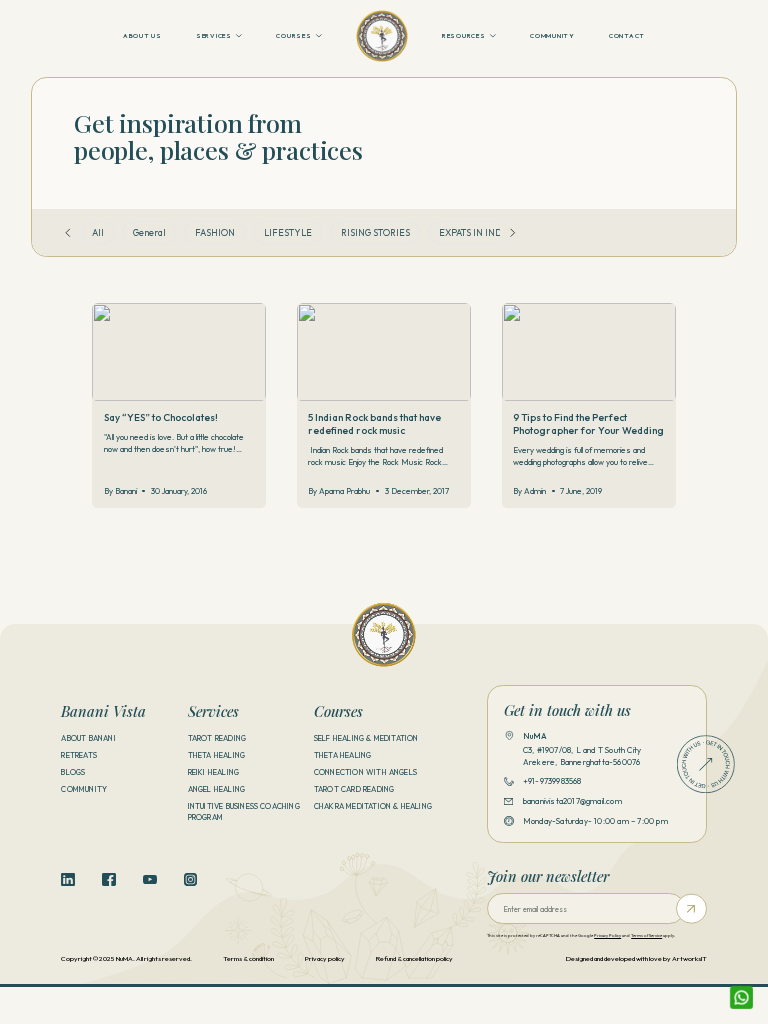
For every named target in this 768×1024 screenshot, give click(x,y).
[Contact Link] (706, 764)
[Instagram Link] (191, 880)
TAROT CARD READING (354, 789)
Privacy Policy (607, 935)
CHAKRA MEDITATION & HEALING (373, 806)
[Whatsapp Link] (741, 997)
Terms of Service (646, 935)
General (149, 232)
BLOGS (73, 772)
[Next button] (513, 233)
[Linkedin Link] (68, 880)
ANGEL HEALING (217, 789)
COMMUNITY (552, 35)
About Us (142, 35)
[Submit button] (691, 908)
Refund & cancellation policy (414, 958)
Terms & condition (248, 958)
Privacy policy (325, 958)
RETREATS (79, 755)
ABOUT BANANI (88, 738)
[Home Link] (382, 36)
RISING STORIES (375, 232)
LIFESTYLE (288, 232)
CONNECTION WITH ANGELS (365, 772)
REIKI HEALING (214, 772)
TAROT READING (217, 738)
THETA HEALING (217, 755)
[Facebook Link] (109, 880)
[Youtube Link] (150, 880)
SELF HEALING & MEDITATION (366, 738)
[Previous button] (68, 233)
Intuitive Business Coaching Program (244, 812)
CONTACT (627, 35)
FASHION (215, 232)
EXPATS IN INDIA (475, 232)
